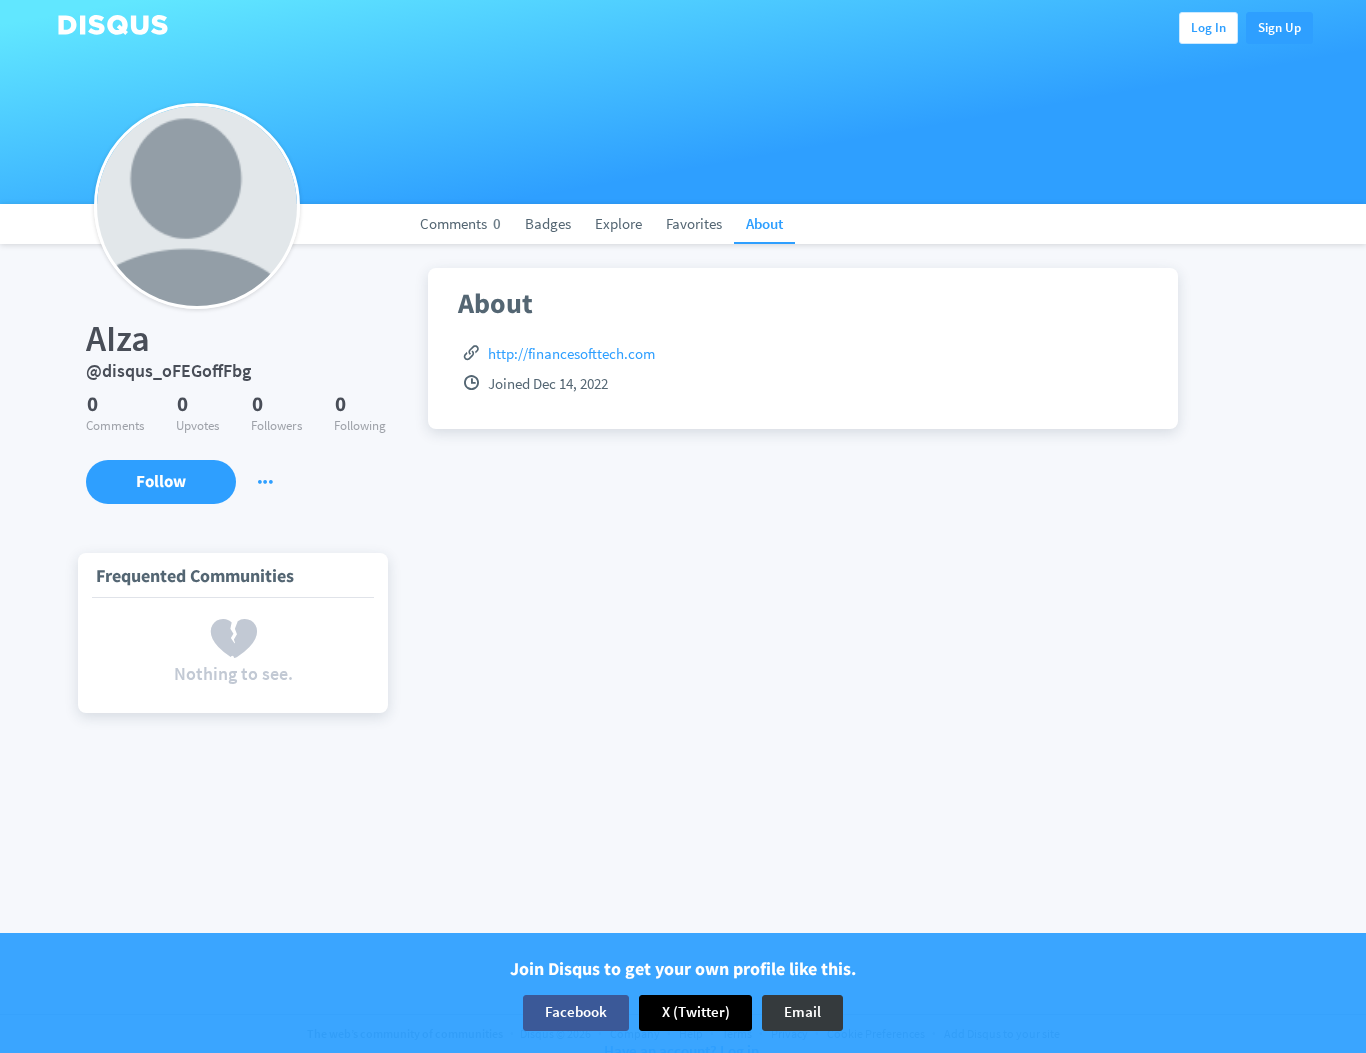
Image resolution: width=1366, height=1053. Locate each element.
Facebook (576, 1012)
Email (802, 1012)
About (764, 223)
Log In (1208, 27)
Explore (618, 223)
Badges (548, 223)
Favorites (694, 223)
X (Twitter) (696, 1012)
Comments (460, 223)
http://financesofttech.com (571, 353)
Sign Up (1279, 27)
